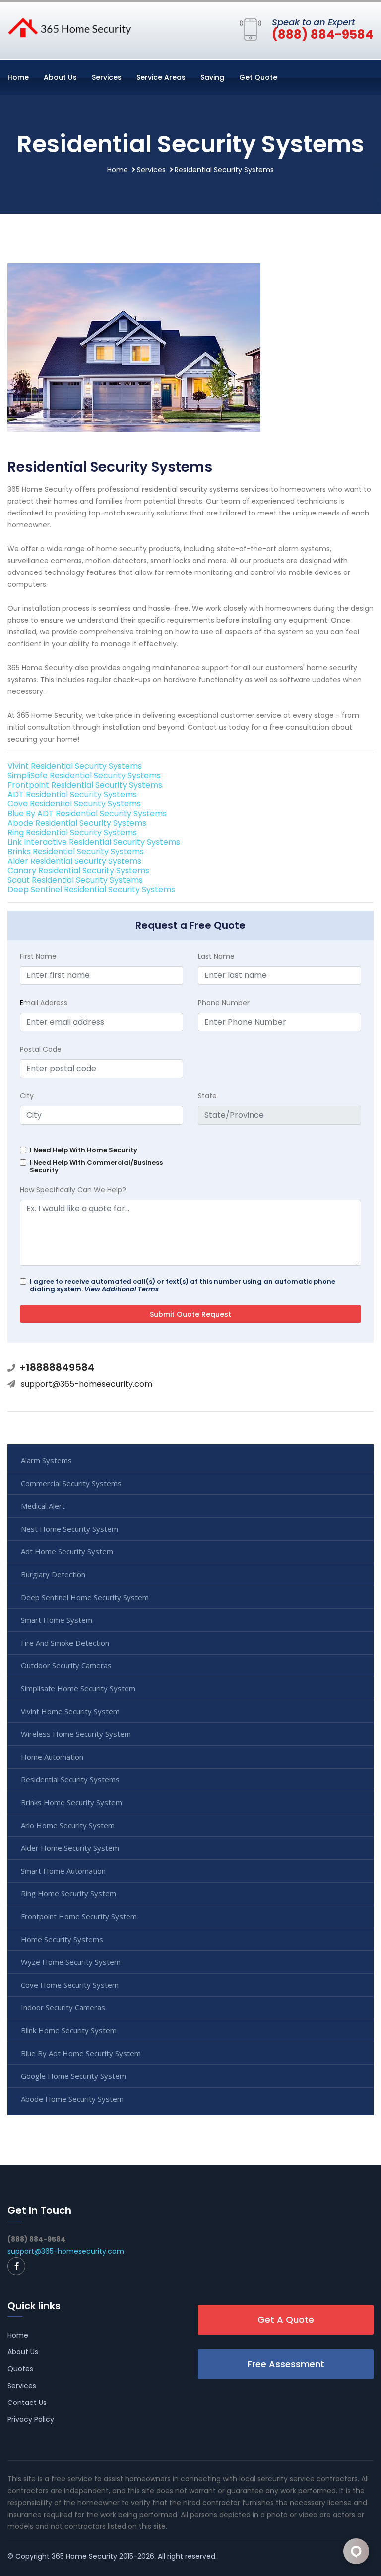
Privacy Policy (31, 2419)
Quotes (20, 2369)
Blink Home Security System (69, 2030)
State (207, 1096)
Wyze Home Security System (71, 1962)
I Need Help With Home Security (84, 1150)
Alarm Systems (46, 1460)
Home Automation (52, 1757)
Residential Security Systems (70, 1779)
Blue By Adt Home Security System (81, 2053)
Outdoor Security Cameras (66, 1665)
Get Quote (258, 77)
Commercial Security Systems (71, 1483)
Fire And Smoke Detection (65, 1643)
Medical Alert (43, 1506)
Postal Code (41, 1049)
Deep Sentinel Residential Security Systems (91, 889)
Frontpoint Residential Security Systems (85, 785)
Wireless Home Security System (76, 1734)
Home (18, 77)
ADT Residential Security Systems (72, 794)
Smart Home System (57, 1620)
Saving (212, 77)
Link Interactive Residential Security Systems (94, 842)
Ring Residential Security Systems (72, 832)
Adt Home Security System (67, 1551)
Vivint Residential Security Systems (75, 766)
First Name (38, 956)
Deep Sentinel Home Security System (85, 1597)
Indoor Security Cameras (63, 2007)
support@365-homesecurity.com (87, 1384)
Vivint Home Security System (70, 1711)
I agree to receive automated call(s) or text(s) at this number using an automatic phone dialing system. (183, 1285)
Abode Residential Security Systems (77, 823)
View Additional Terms (122, 1289)
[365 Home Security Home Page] (69, 27)
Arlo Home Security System (68, 1825)
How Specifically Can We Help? (73, 1190)
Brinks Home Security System (71, 1802)
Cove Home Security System (70, 1985)
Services (107, 77)
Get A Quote (286, 2319)
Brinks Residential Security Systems (76, 851)
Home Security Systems (62, 1939)
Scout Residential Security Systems (75, 880)
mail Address (44, 1003)
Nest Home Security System (69, 1529)
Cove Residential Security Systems (74, 804)
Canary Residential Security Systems (78, 871)
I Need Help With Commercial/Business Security (96, 1166)
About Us (60, 77)
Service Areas (161, 77)
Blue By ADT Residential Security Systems (87, 814)
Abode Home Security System (72, 2099)
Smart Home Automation (63, 1871)
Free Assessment (286, 2364)
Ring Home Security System (68, 1893)
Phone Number (224, 1003)
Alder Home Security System (70, 1848)
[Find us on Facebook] (16, 2266)
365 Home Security (84, 2556)
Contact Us (27, 2403)
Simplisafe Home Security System (78, 1688)
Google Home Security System (73, 2076)
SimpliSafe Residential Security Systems (84, 775)
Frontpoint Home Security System (79, 1916)
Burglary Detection (53, 1574)
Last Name (216, 956)
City (27, 1096)
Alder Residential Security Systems (74, 861)
